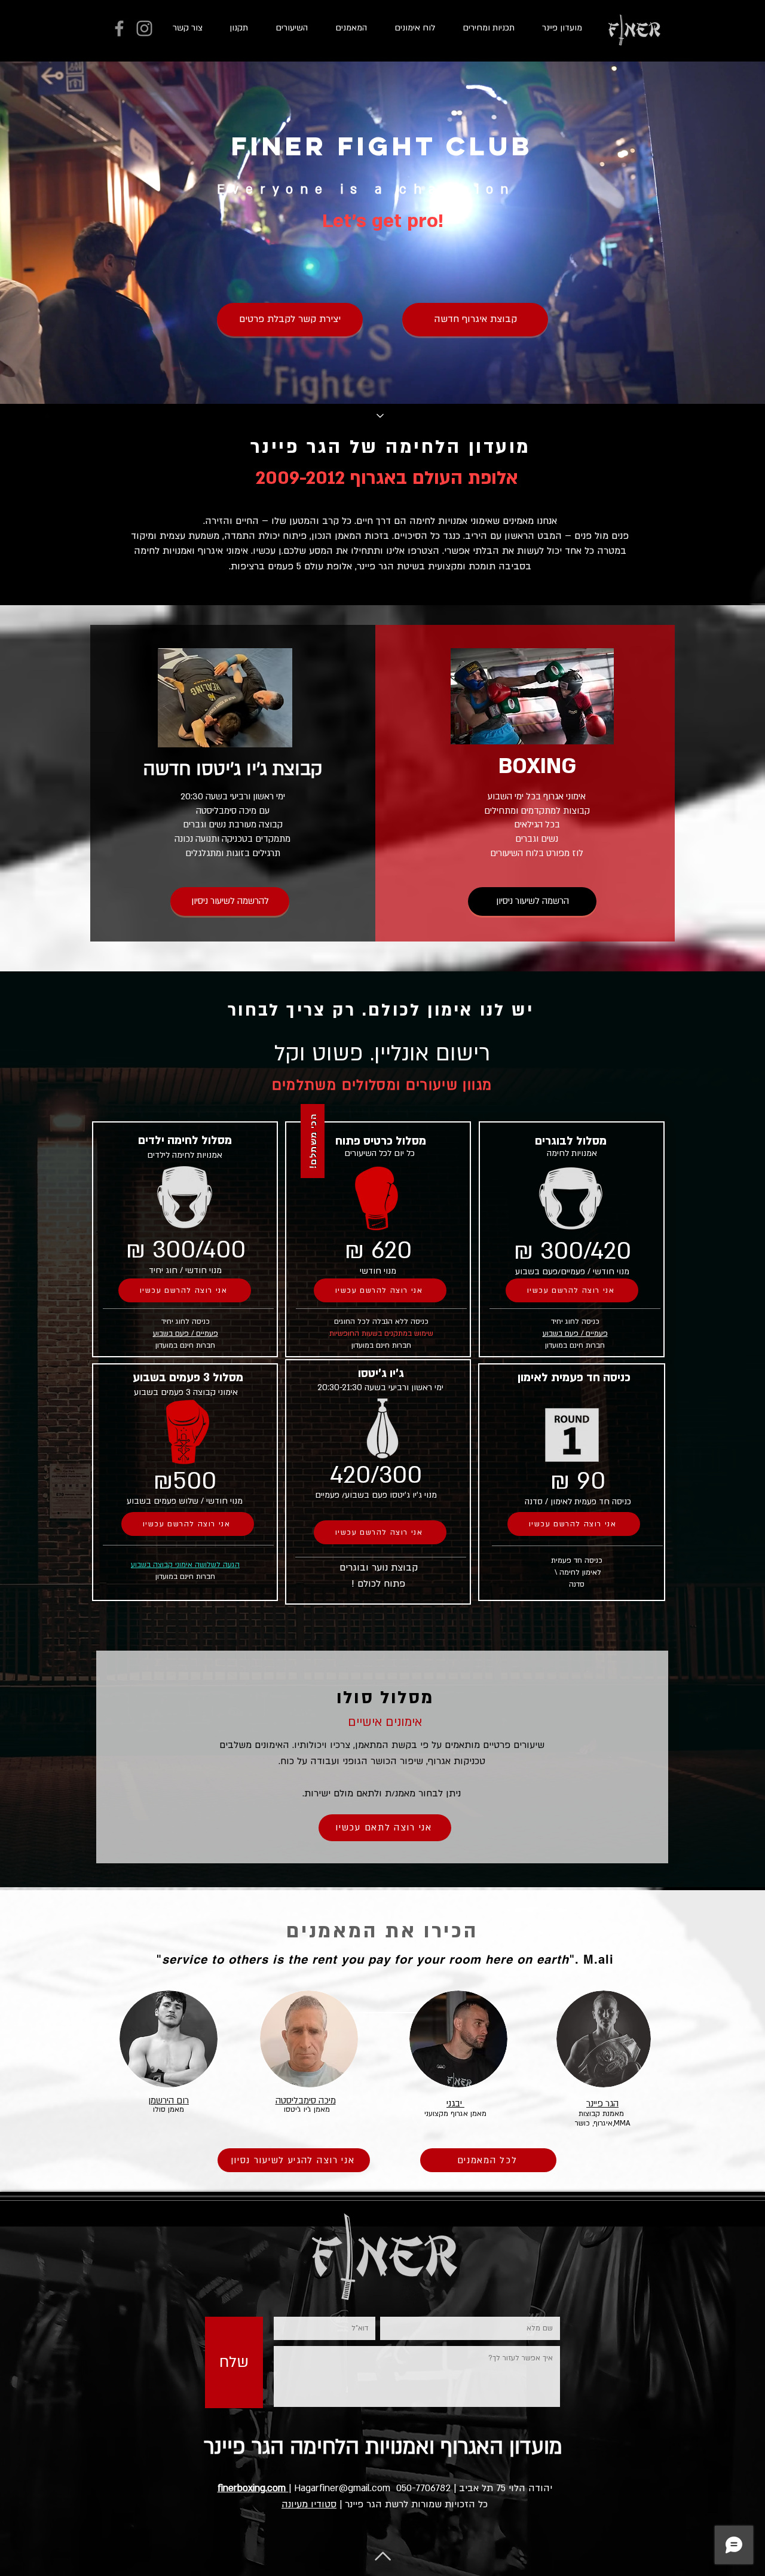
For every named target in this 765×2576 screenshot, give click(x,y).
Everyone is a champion (366, 190)
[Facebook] (119, 28)
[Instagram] (144, 28)
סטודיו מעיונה (309, 2504)
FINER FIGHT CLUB (382, 146)
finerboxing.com (253, 2488)
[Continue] (380, 416)
